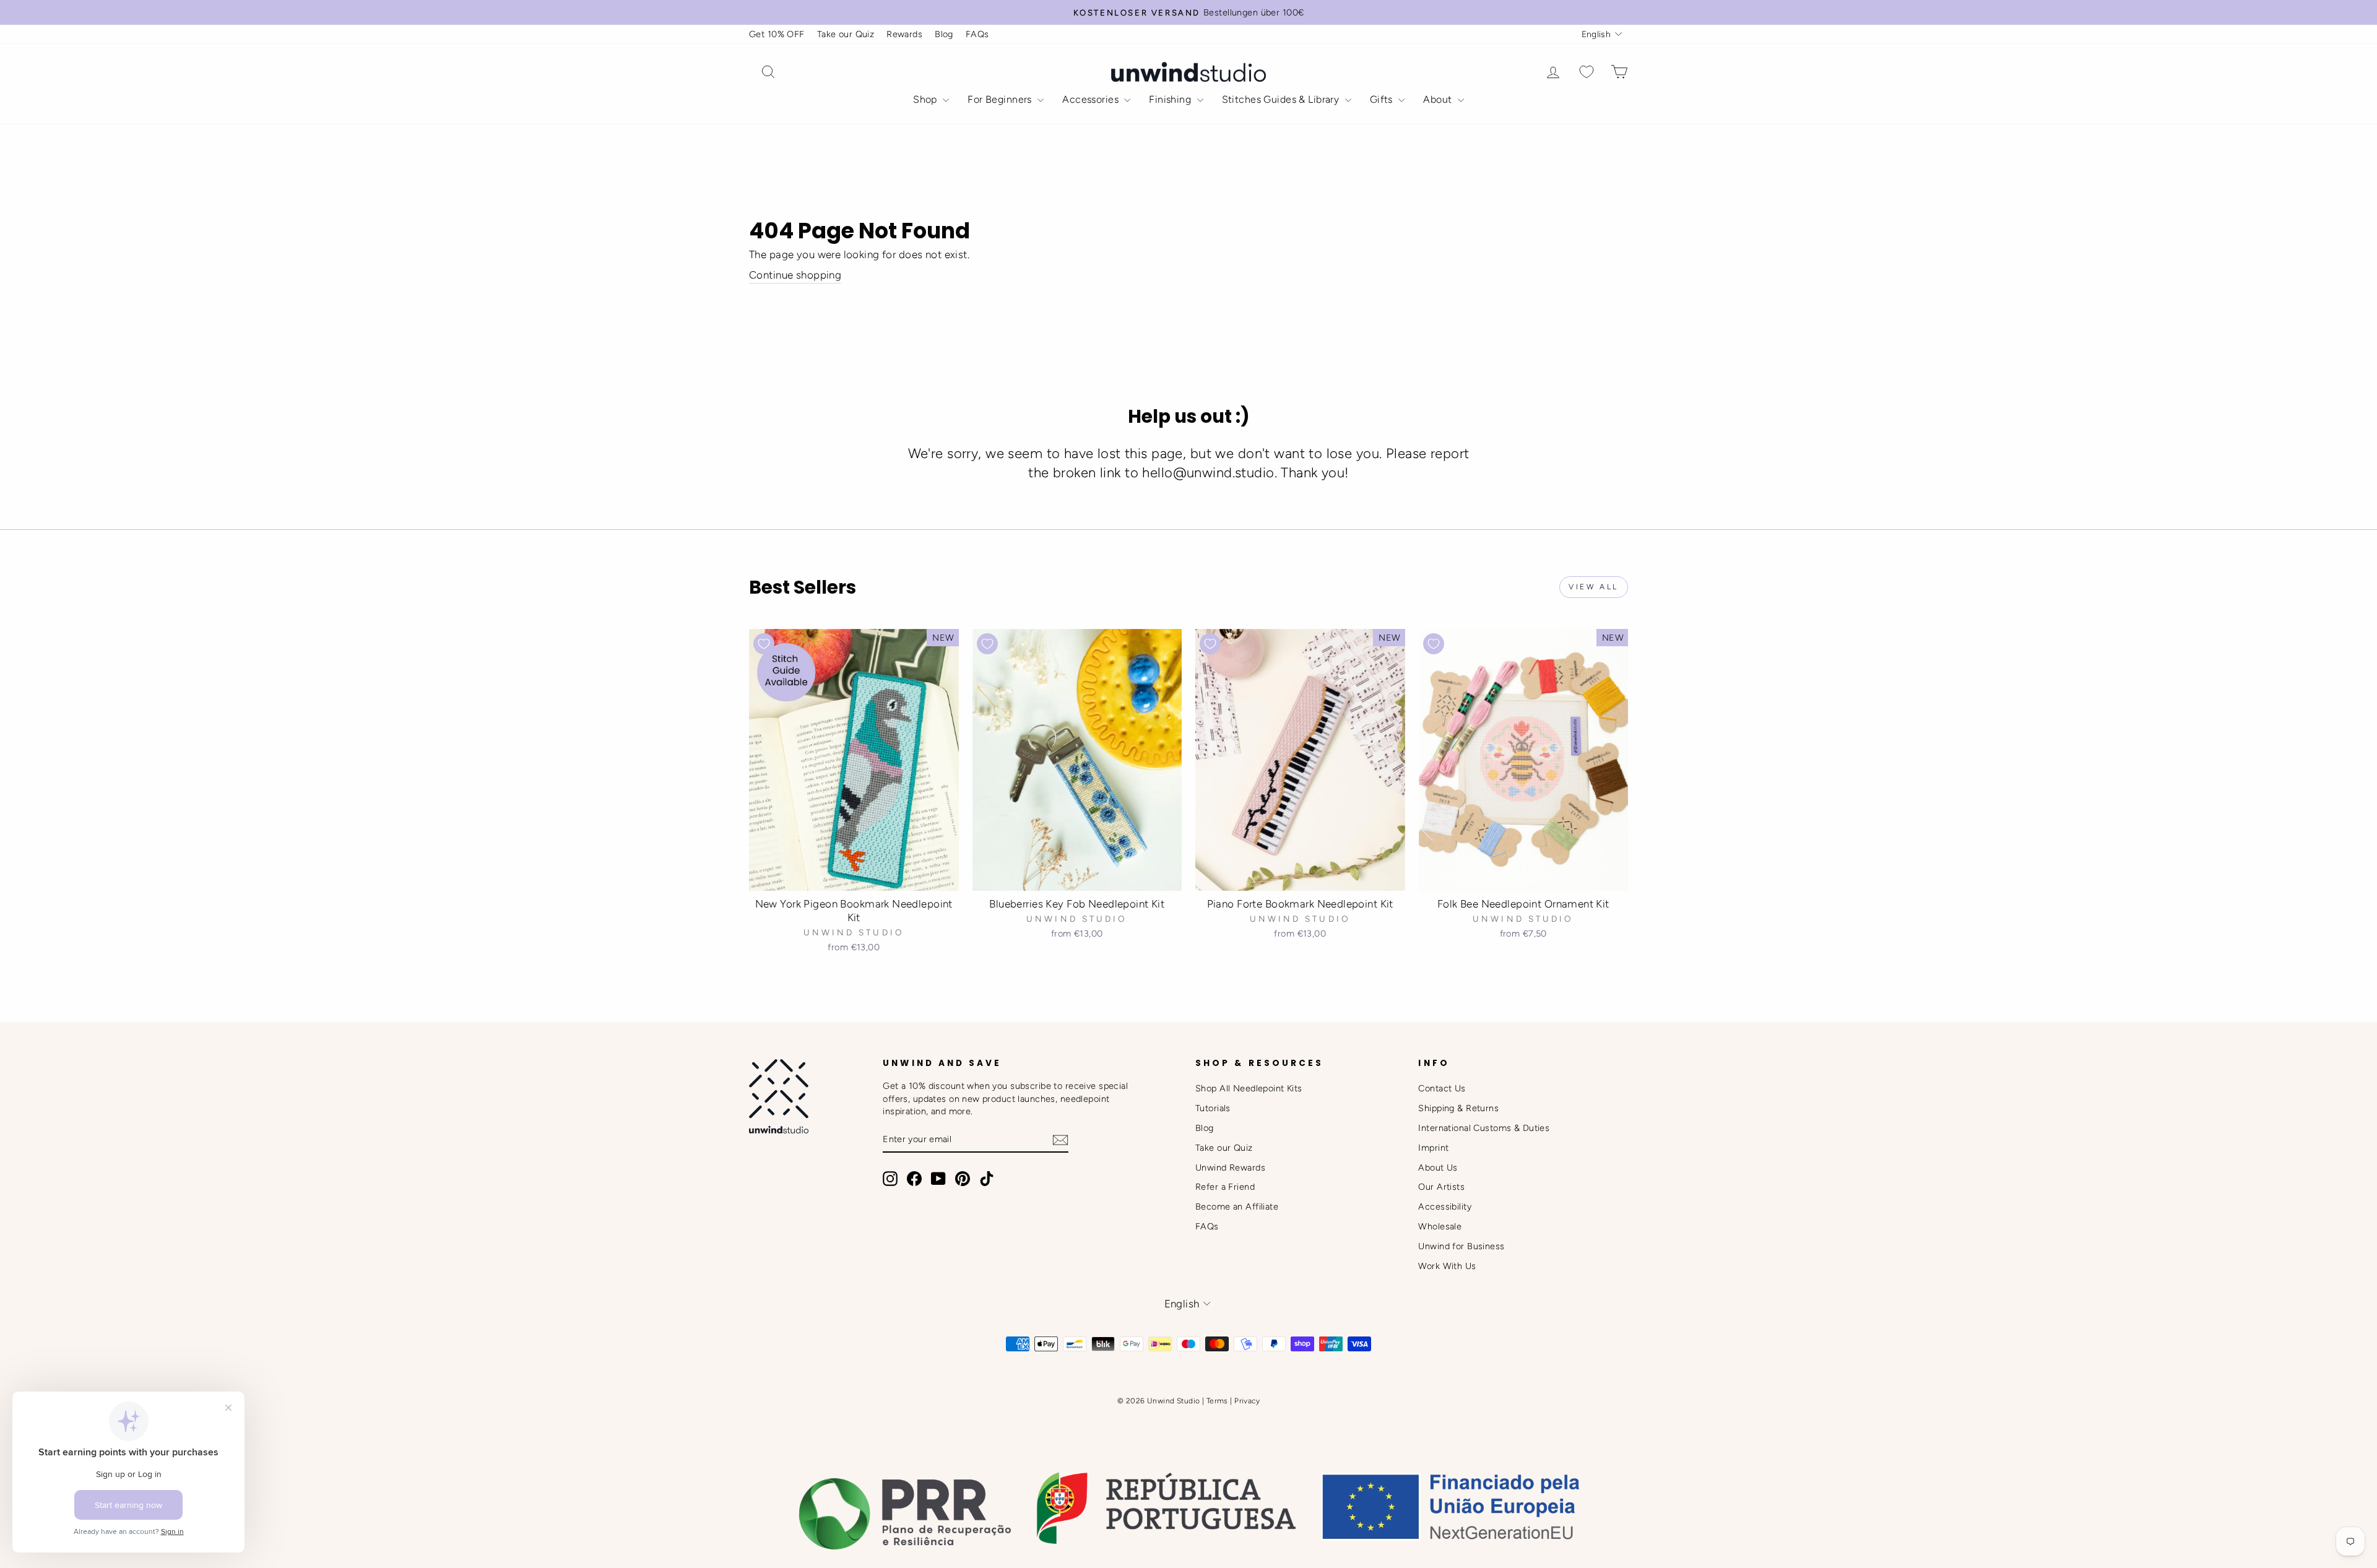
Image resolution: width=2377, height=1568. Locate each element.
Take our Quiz (846, 34)
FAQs (977, 34)
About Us (1438, 1167)
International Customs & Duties (1484, 1128)
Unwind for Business (1461, 1246)
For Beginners (1001, 99)
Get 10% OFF (777, 34)
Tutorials (1213, 1108)
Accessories (1092, 99)
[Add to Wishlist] (764, 644)
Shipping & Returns (1458, 1108)
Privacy (1247, 1401)
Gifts (1383, 99)
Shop (926, 99)
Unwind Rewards (1230, 1167)
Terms (1217, 1401)
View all (1594, 587)
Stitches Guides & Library (1282, 99)
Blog (944, 34)
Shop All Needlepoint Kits (1249, 1088)
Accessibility (1445, 1206)
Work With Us (1447, 1266)
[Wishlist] (1587, 72)
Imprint (1433, 1148)
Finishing (1171, 99)
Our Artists (1441, 1187)
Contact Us (1442, 1088)
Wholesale (1440, 1226)
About (1439, 99)
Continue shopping (795, 275)
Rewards (904, 34)
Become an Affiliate (1237, 1206)
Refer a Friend (1225, 1187)
